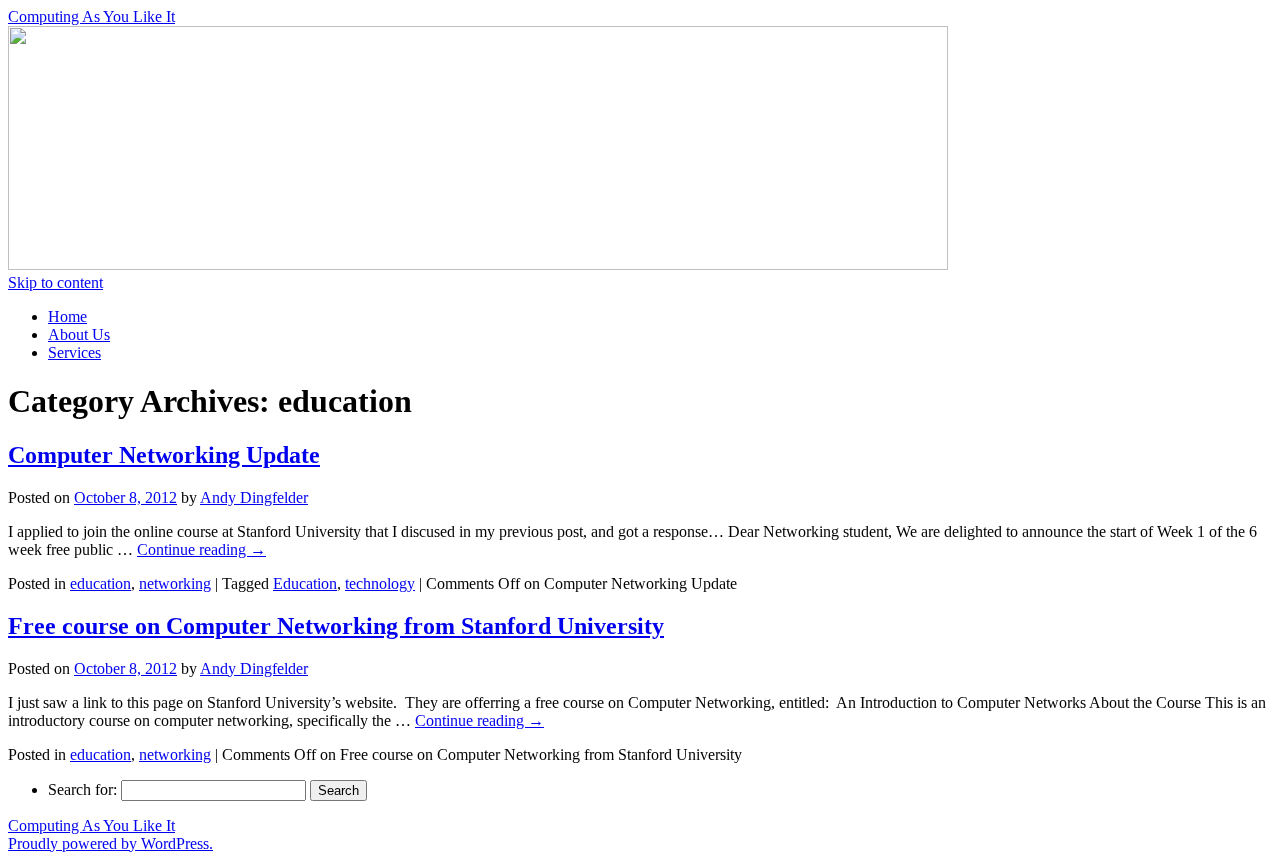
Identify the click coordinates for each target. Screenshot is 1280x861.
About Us (79, 334)
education (100, 583)
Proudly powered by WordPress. (110, 843)
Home (67, 316)
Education (305, 583)
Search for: (82, 789)
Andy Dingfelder (254, 497)
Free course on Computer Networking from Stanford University (336, 626)
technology (380, 583)
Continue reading (201, 549)
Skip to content (55, 282)
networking (175, 583)
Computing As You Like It (91, 16)
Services (74, 352)
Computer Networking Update (164, 455)
